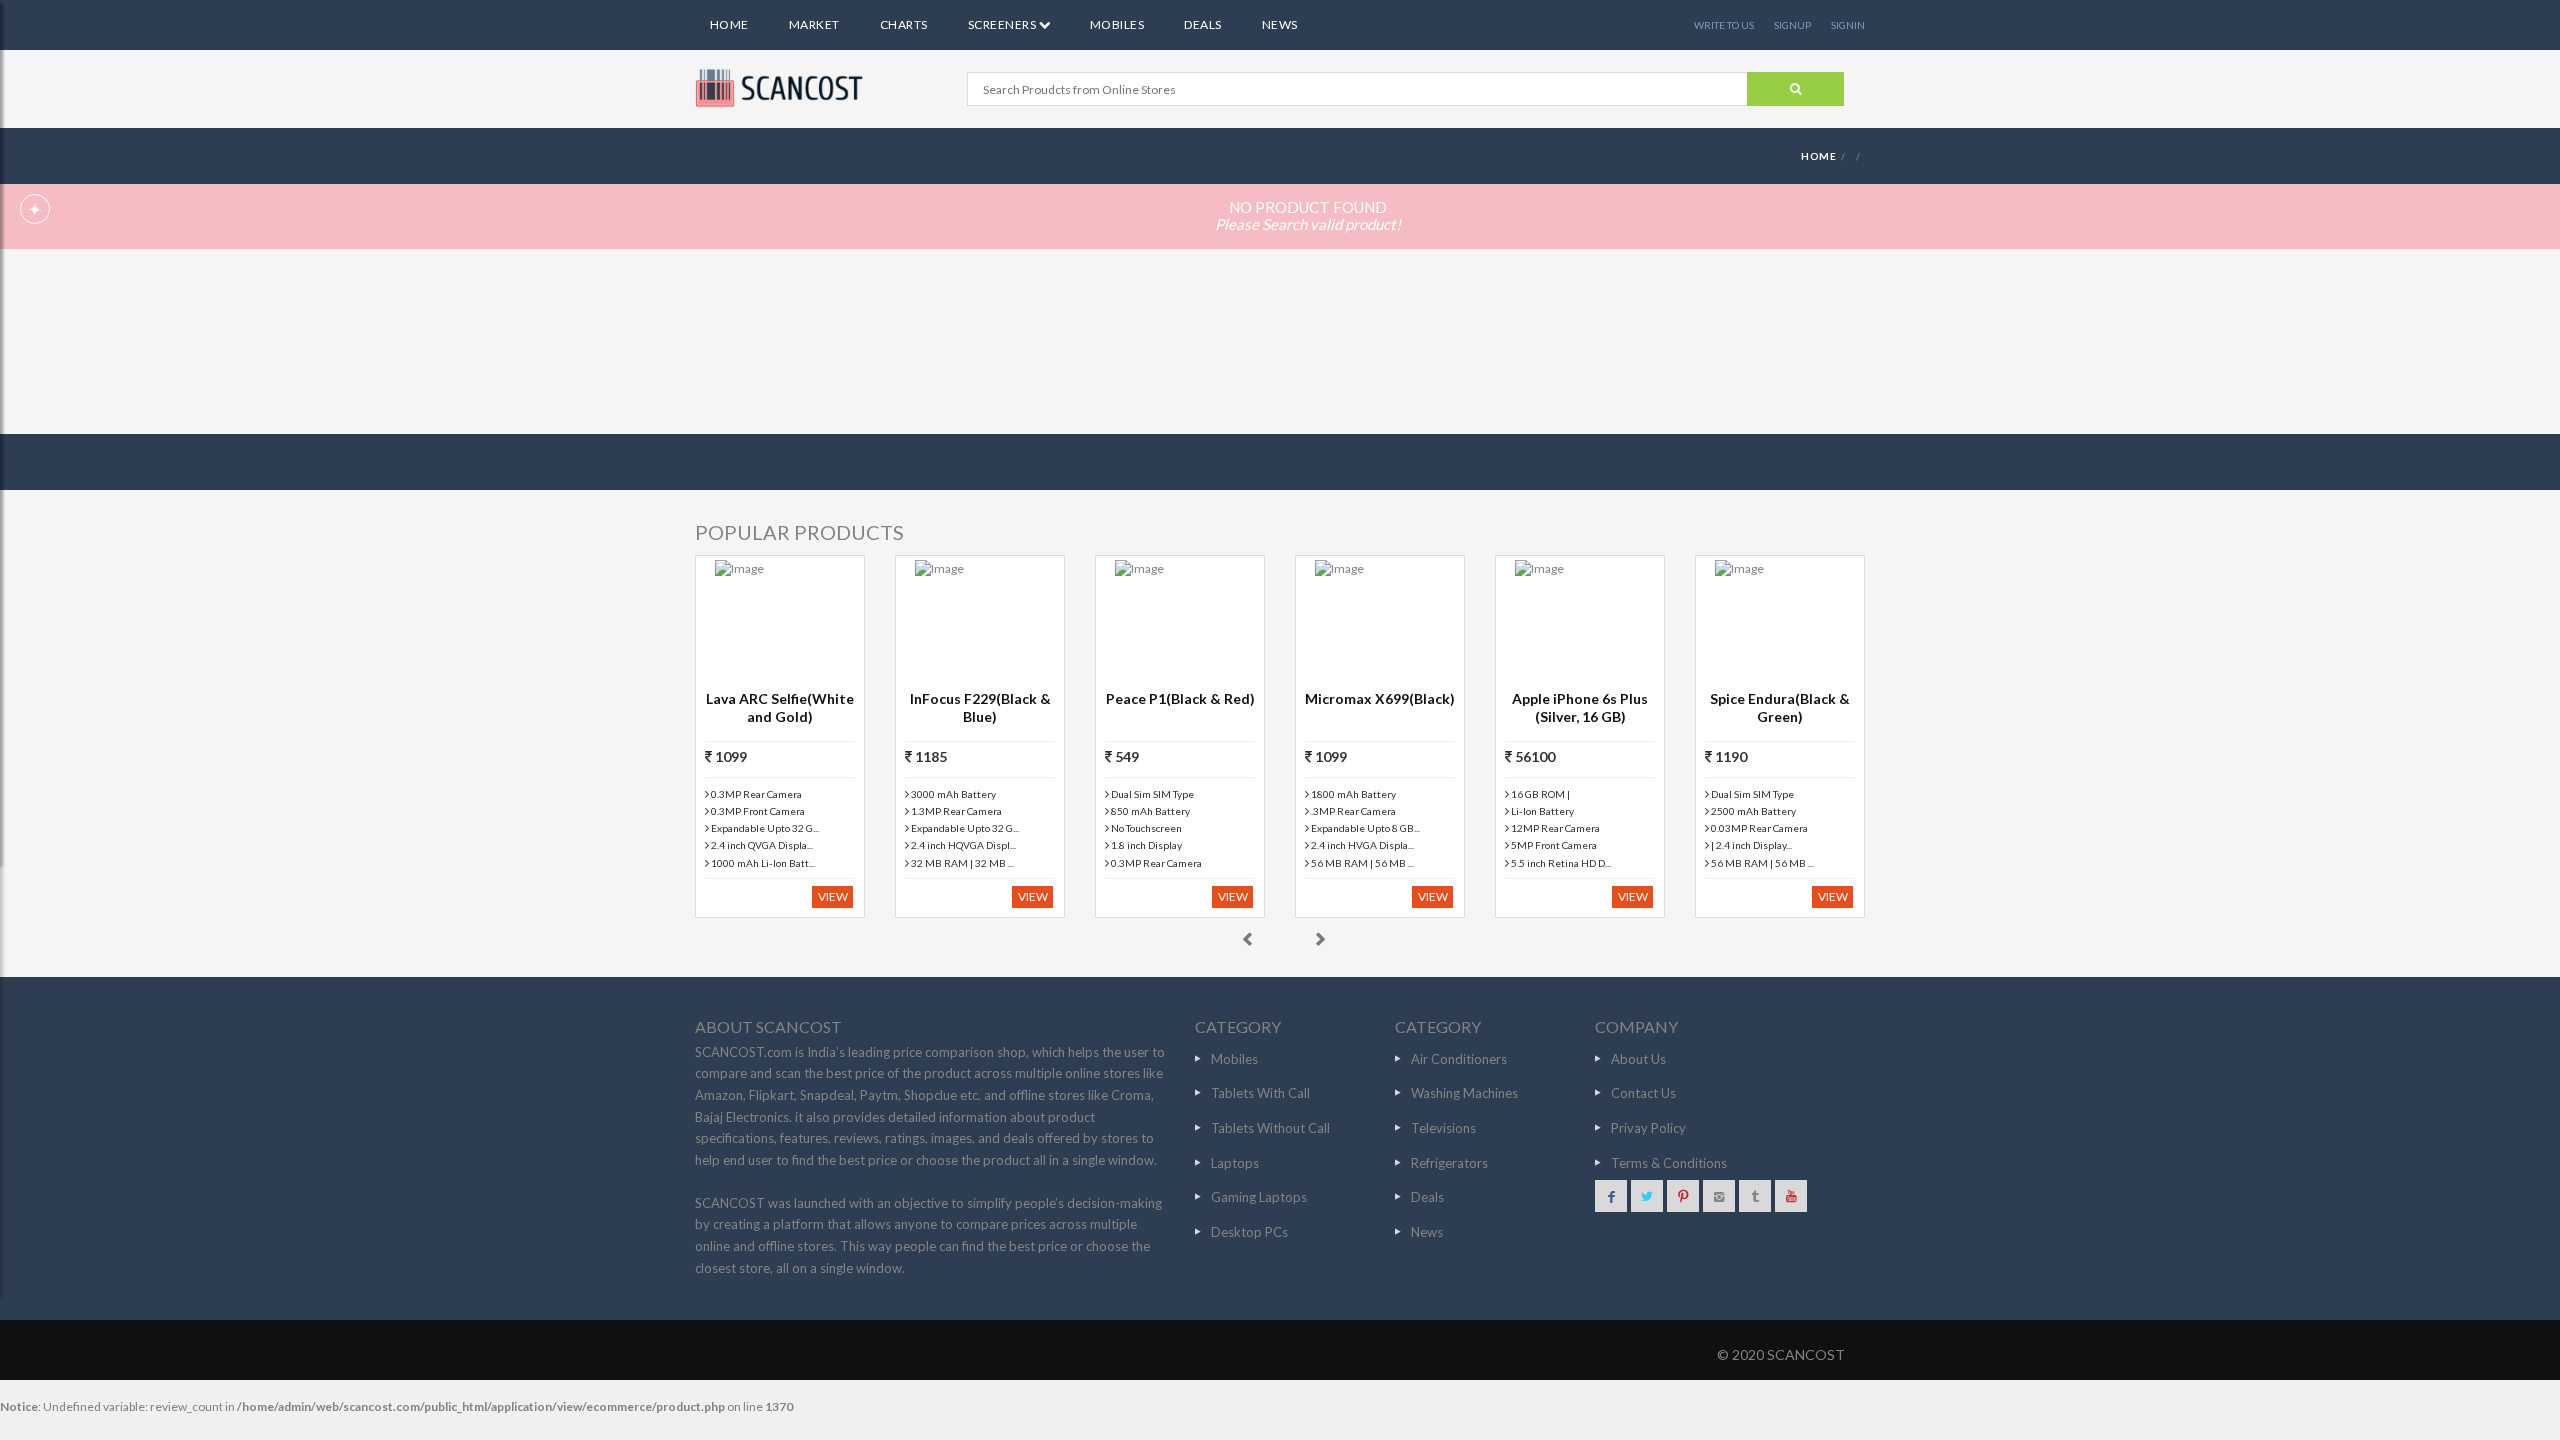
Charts (904, 24)
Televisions (1443, 1128)
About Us (1638, 1059)
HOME (1818, 156)
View (833, 896)
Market (814, 24)
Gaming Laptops (1259, 1197)
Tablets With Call (1260, 1093)
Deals (1202, 24)
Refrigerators (1449, 1163)
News (1280, 24)
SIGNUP (1792, 25)
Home (729, 24)
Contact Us (1643, 1093)
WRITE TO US (1724, 25)
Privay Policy (1648, 1128)
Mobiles (1117, 24)
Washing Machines (1464, 1093)
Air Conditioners (1459, 1059)
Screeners (1003, 24)
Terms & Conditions (1669, 1163)
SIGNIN (1848, 25)
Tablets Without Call (1270, 1128)
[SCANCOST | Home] (782, 88)
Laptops (1235, 1163)
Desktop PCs (1249, 1232)
